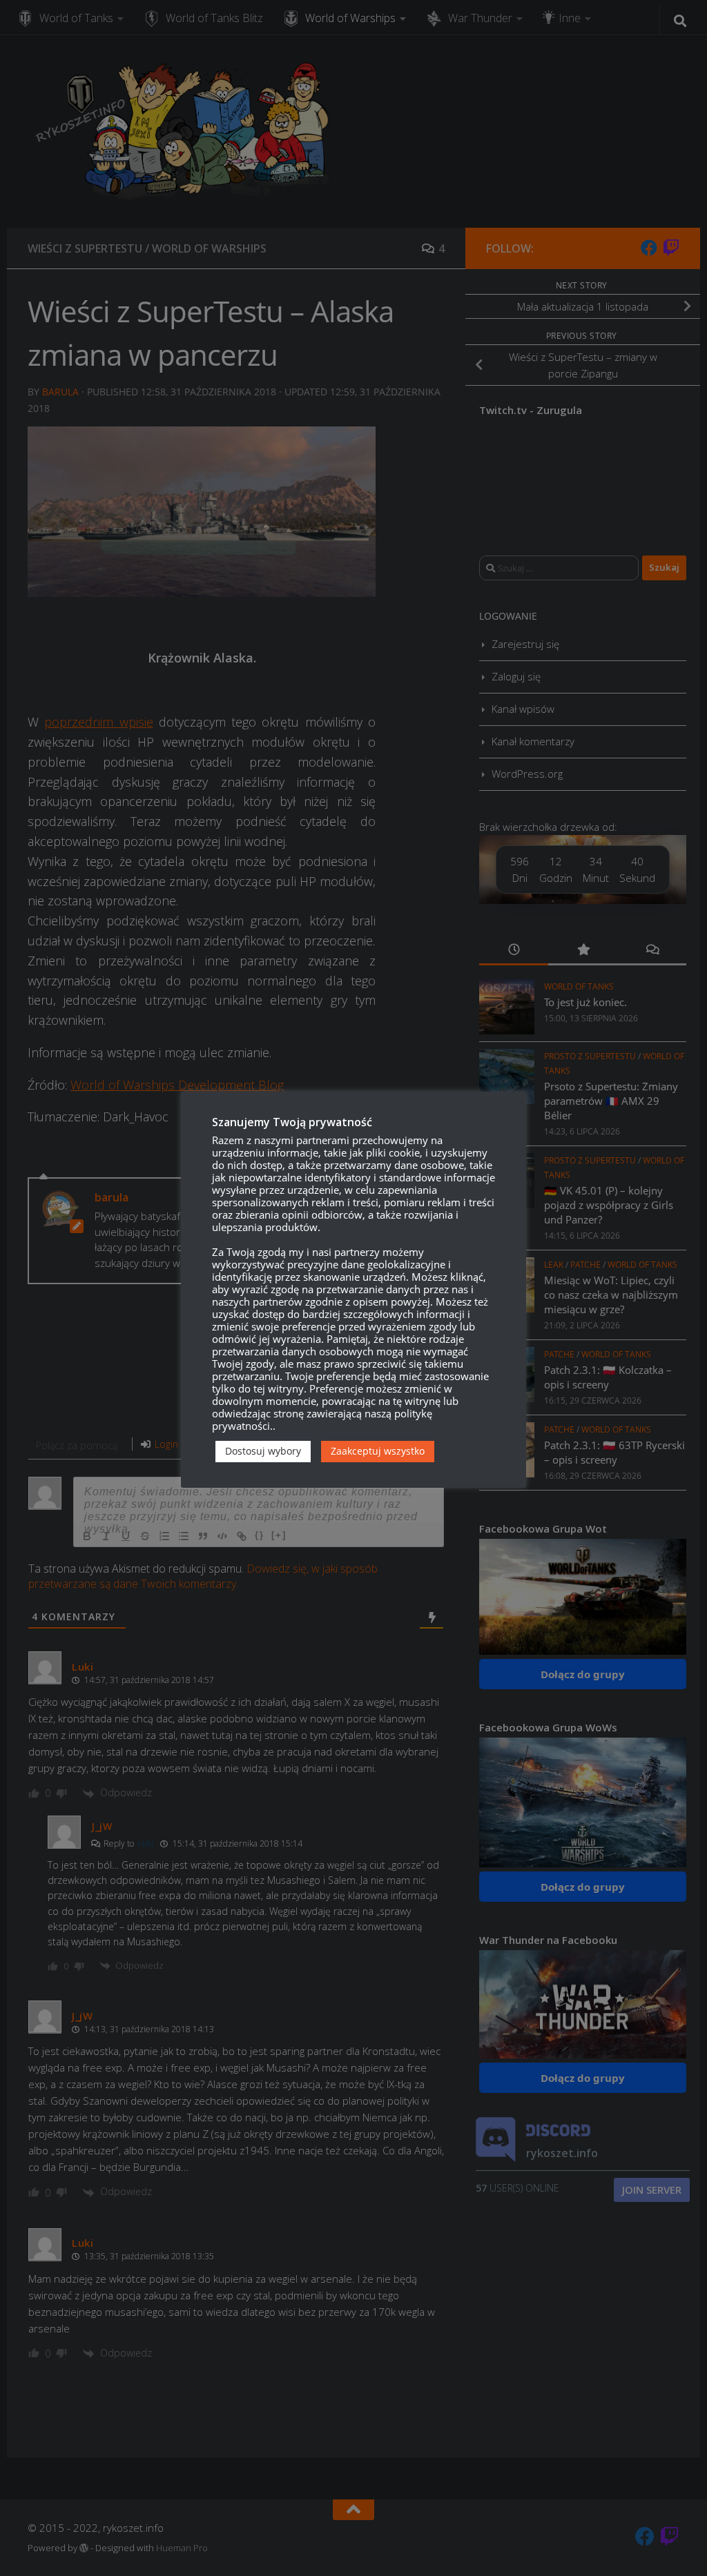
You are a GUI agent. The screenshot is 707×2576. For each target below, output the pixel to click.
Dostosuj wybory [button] (263, 1451)
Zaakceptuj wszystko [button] (378, 1451)
